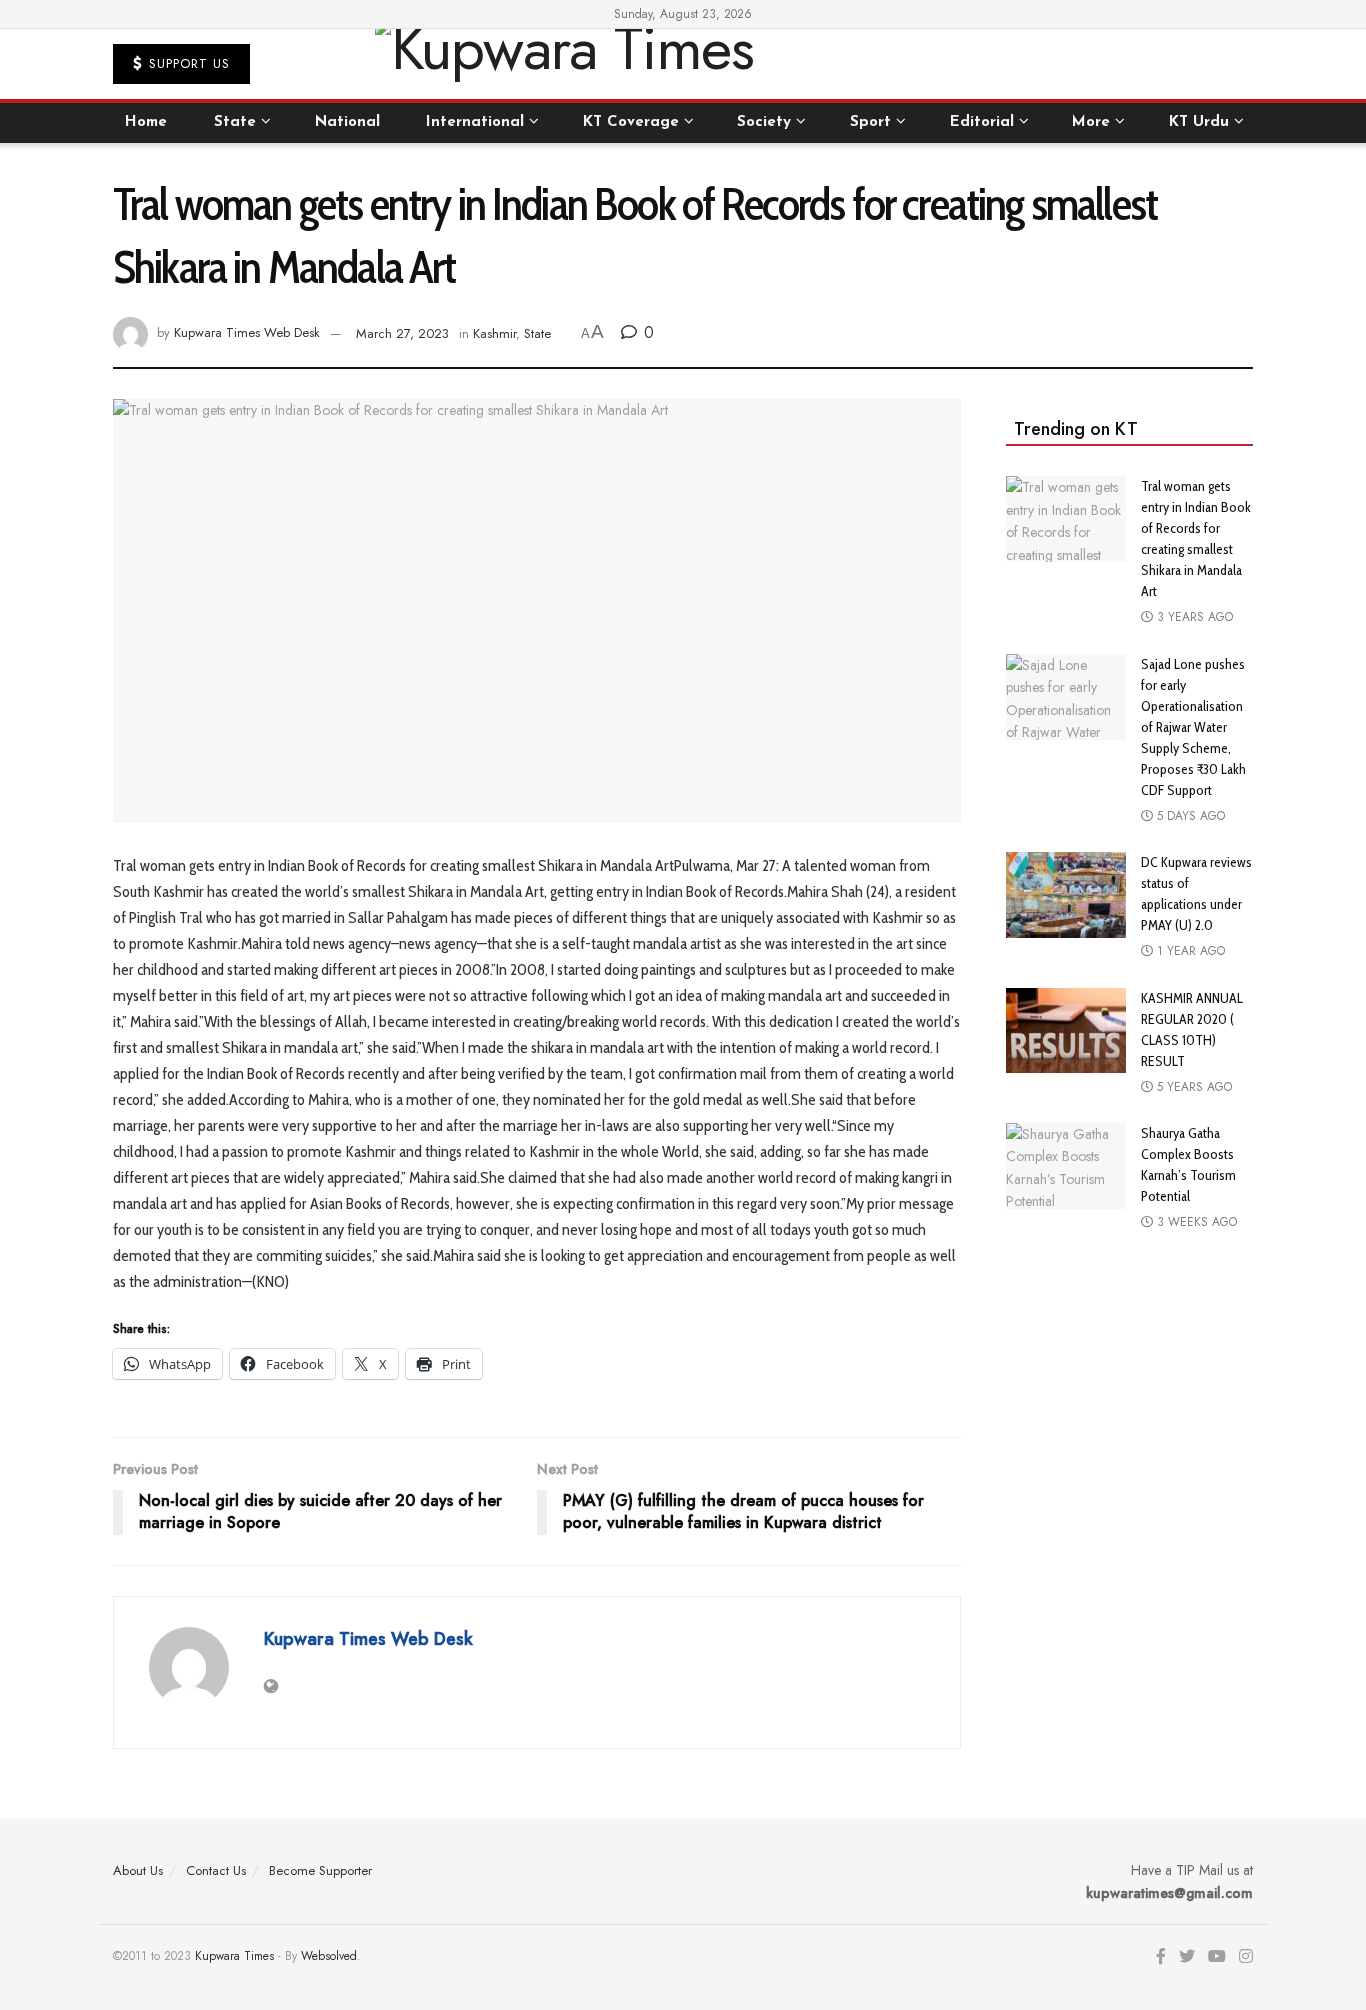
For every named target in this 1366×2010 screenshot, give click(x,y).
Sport (870, 122)
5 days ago (1189, 816)
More (1091, 122)
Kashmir (494, 333)
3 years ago (1193, 617)
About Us (138, 1870)
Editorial (982, 122)
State (235, 122)
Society (764, 122)
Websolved (329, 1956)
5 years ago (1192, 1087)
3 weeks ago (1195, 1222)
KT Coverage (631, 122)
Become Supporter (320, 1870)
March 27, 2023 (402, 333)
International (475, 122)
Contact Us (216, 1870)
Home (146, 122)
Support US (187, 63)
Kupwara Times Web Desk (247, 333)
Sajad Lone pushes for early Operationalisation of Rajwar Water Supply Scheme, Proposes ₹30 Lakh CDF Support (1193, 727)
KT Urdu (1199, 122)
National (347, 122)
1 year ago (1189, 951)
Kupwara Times (234, 1956)
